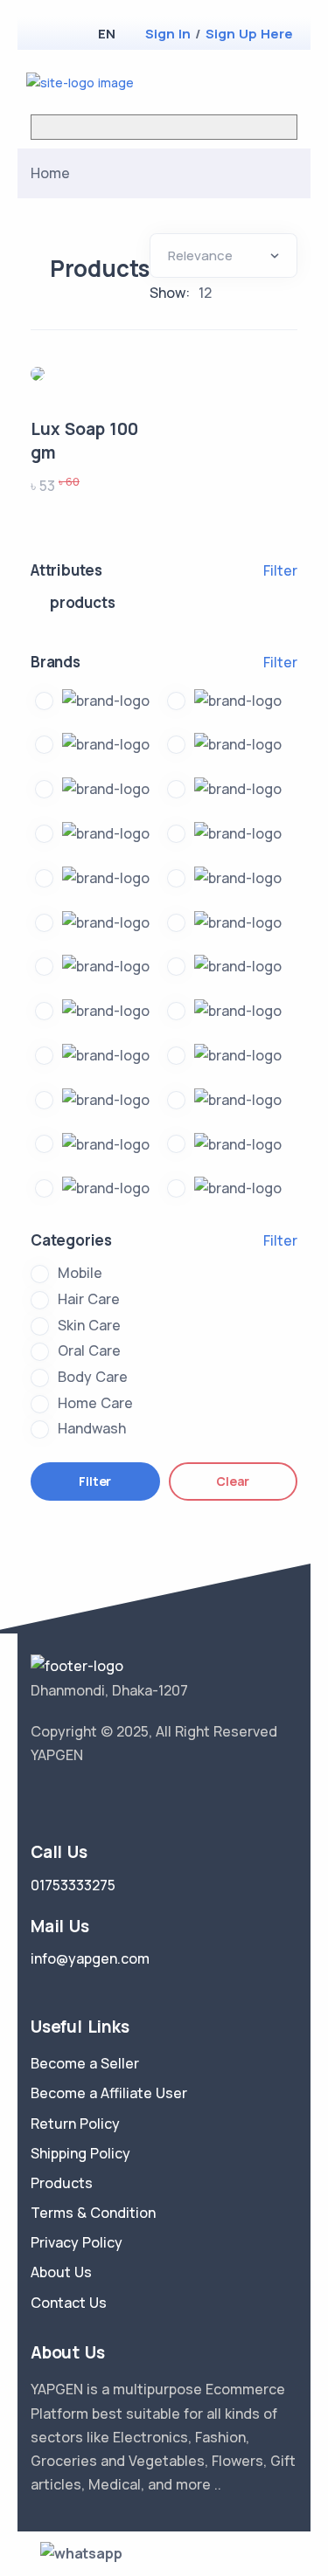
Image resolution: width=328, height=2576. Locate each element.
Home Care (95, 1403)
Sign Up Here (249, 34)
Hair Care (89, 1299)
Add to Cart (99, 380)
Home (50, 173)
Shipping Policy (80, 2153)
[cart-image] (263, 82)
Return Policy (75, 2124)
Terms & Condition (93, 2213)
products (82, 602)
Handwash (92, 1428)
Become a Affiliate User (109, 2093)
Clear (233, 1481)
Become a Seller (85, 2063)
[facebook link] (64, 1799)
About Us (61, 2272)
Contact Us (69, 2303)
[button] (106, 34)
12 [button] (205, 293)
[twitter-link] (38, 1799)
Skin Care (89, 1325)
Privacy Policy (77, 2242)
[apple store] (44, 35)
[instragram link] (90, 1799)
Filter (280, 570)
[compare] (235, 82)
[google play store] (74, 35)
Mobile (80, 1273)
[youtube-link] (116, 1799)
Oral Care (89, 1350)
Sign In (168, 34)
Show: (170, 293)
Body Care (93, 1377)
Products (62, 2183)
